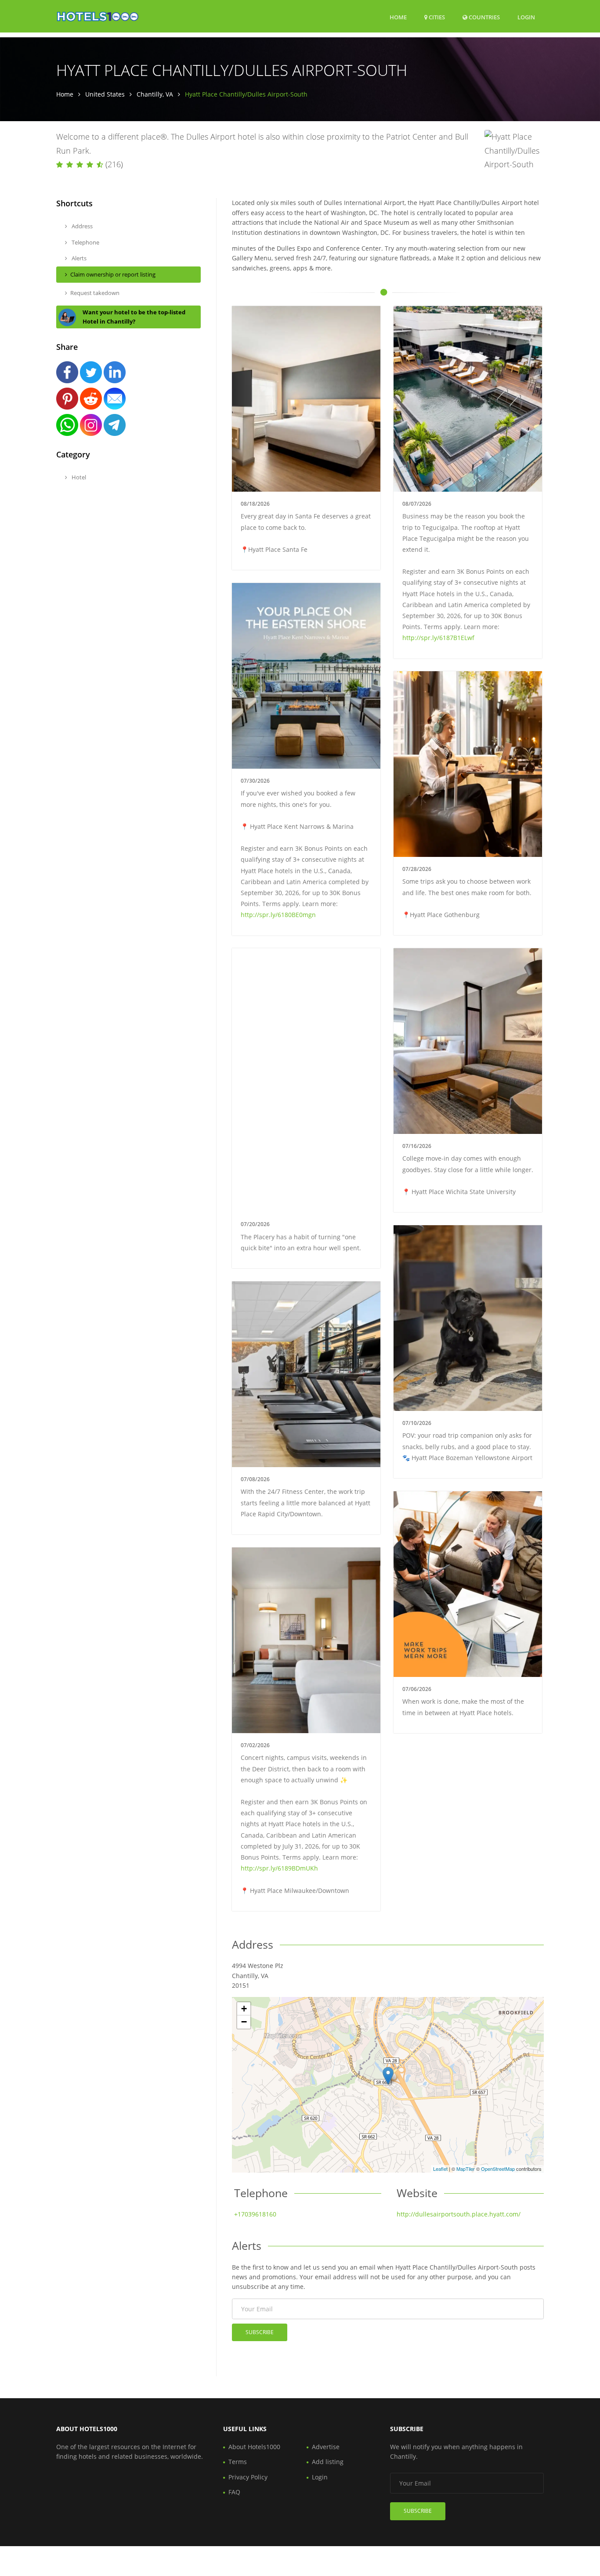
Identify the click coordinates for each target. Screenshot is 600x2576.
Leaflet (440, 2169)
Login (526, 17)
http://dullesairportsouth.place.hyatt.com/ (459, 2214)
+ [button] (244, 2009)
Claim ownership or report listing (113, 274)
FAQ (234, 2492)
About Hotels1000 (254, 2447)
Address (81, 226)
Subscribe (260, 2332)
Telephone (85, 242)
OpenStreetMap (498, 2169)
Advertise (326, 2447)
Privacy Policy (248, 2477)
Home (398, 17)
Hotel (78, 477)
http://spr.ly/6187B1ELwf (438, 638)
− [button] (244, 2022)
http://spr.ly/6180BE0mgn (278, 915)
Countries (484, 17)
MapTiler (466, 2169)
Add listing (328, 2462)
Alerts (78, 258)
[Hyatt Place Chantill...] (388, 2076)
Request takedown (95, 293)
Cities (436, 17)
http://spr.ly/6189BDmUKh (279, 1868)
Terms (238, 2462)
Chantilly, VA (155, 94)
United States (105, 94)
